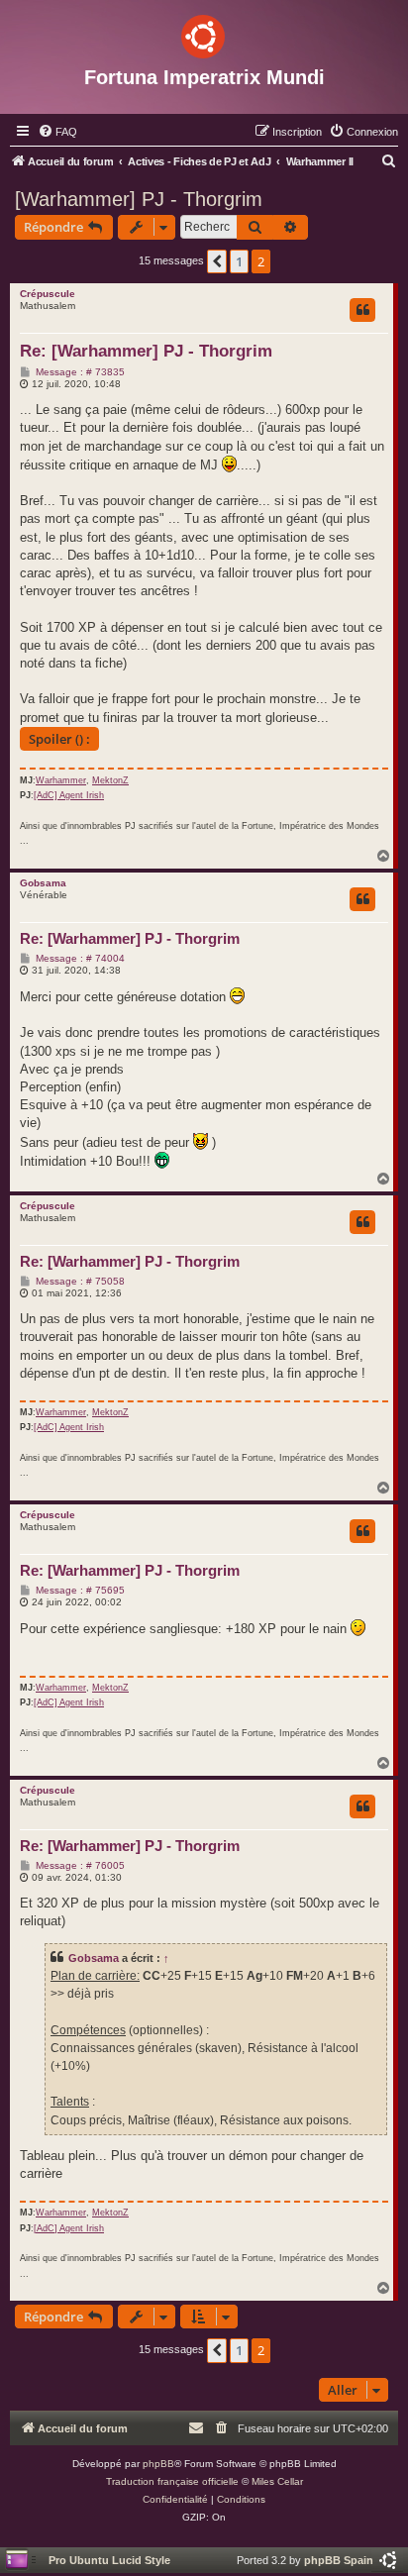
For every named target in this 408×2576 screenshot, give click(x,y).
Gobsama (43, 883)
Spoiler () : (59, 739)
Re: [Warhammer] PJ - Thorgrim (146, 351)
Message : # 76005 (79, 1866)
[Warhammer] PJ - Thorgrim (139, 199)
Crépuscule (48, 294)
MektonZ (110, 780)
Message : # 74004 (79, 959)
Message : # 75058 (79, 1282)
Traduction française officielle (172, 2481)
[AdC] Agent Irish (69, 795)
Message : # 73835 (79, 372)
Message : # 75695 (79, 1591)
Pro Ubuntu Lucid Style (109, 2560)
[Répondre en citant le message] (362, 310)
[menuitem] (57, 132)
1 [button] (239, 261)
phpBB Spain (339, 2560)
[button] (217, 261)
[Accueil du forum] (204, 33)
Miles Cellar (277, 2481)
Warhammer (61, 780)
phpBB (158, 2464)
